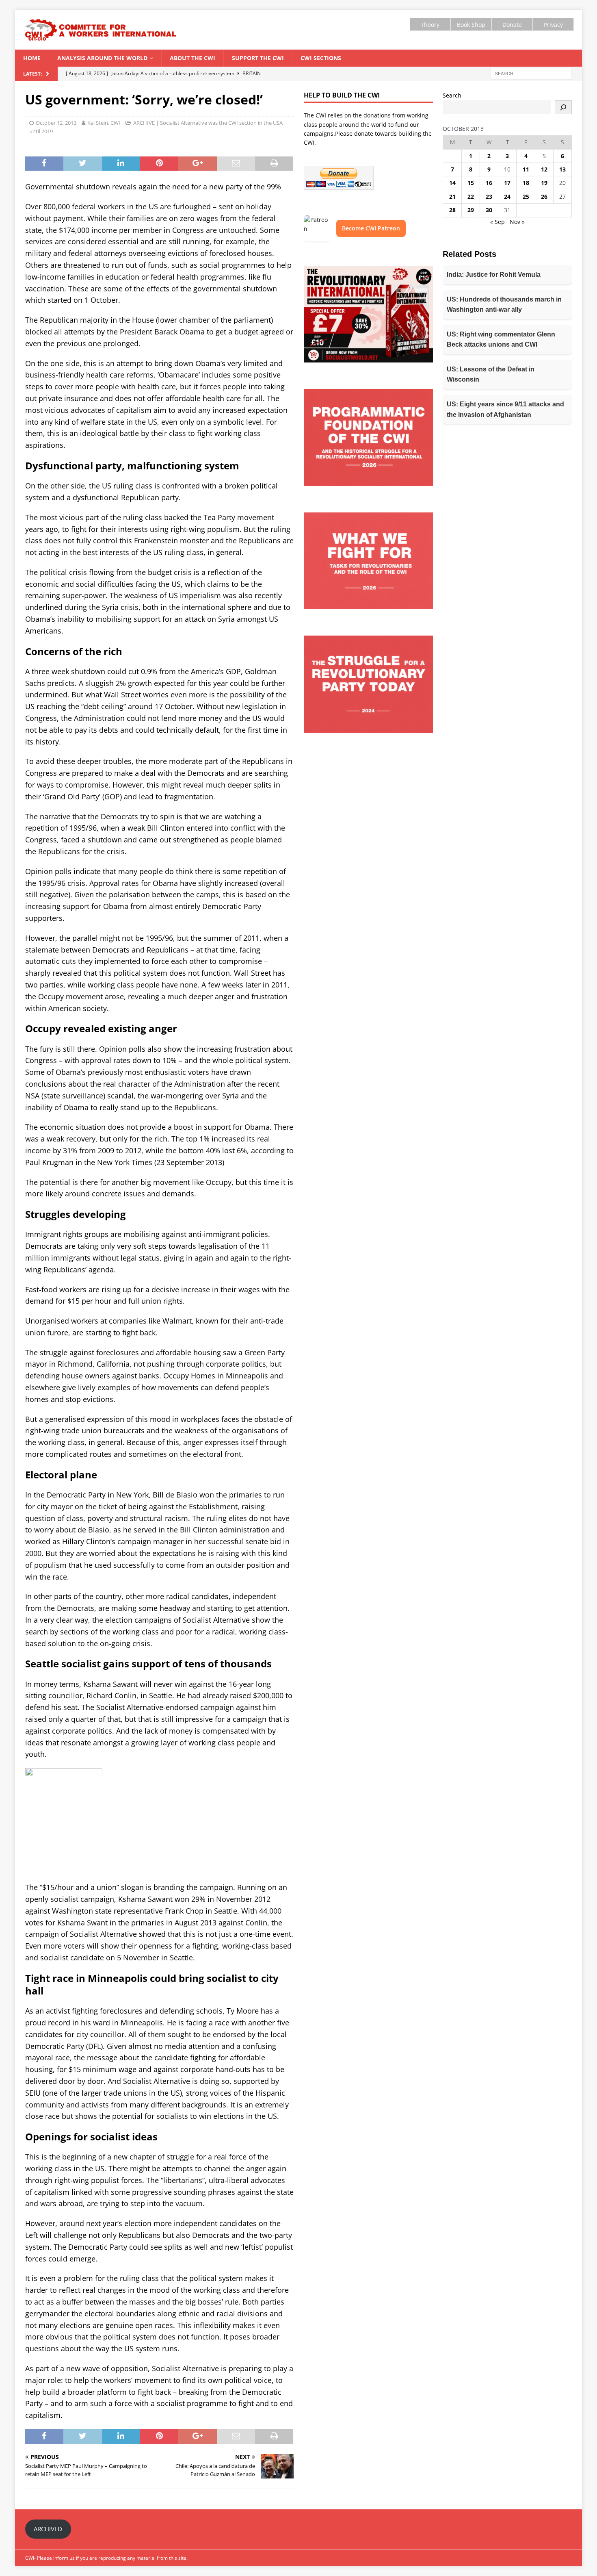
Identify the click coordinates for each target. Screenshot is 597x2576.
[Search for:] (531, 73)
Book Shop (471, 25)
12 (544, 169)
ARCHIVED (48, 2529)
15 (471, 183)
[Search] (563, 107)
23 (489, 196)
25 (526, 196)
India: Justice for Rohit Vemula (494, 275)
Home (32, 58)
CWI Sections (321, 58)
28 (452, 210)
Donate (512, 25)
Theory (430, 25)
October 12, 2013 (56, 123)
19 (544, 183)
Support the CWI (258, 58)
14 (452, 183)
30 (489, 210)
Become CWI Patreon (371, 228)
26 (544, 196)
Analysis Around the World (102, 58)
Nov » (517, 222)
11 (526, 169)
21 (452, 196)
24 (507, 196)
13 (562, 169)
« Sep (497, 222)
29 (471, 210)
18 (526, 183)
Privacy (553, 25)
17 (507, 183)
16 (489, 183)
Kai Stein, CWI (104, 123)
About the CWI (193, 58)
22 (471, 196)
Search (452, 95)
